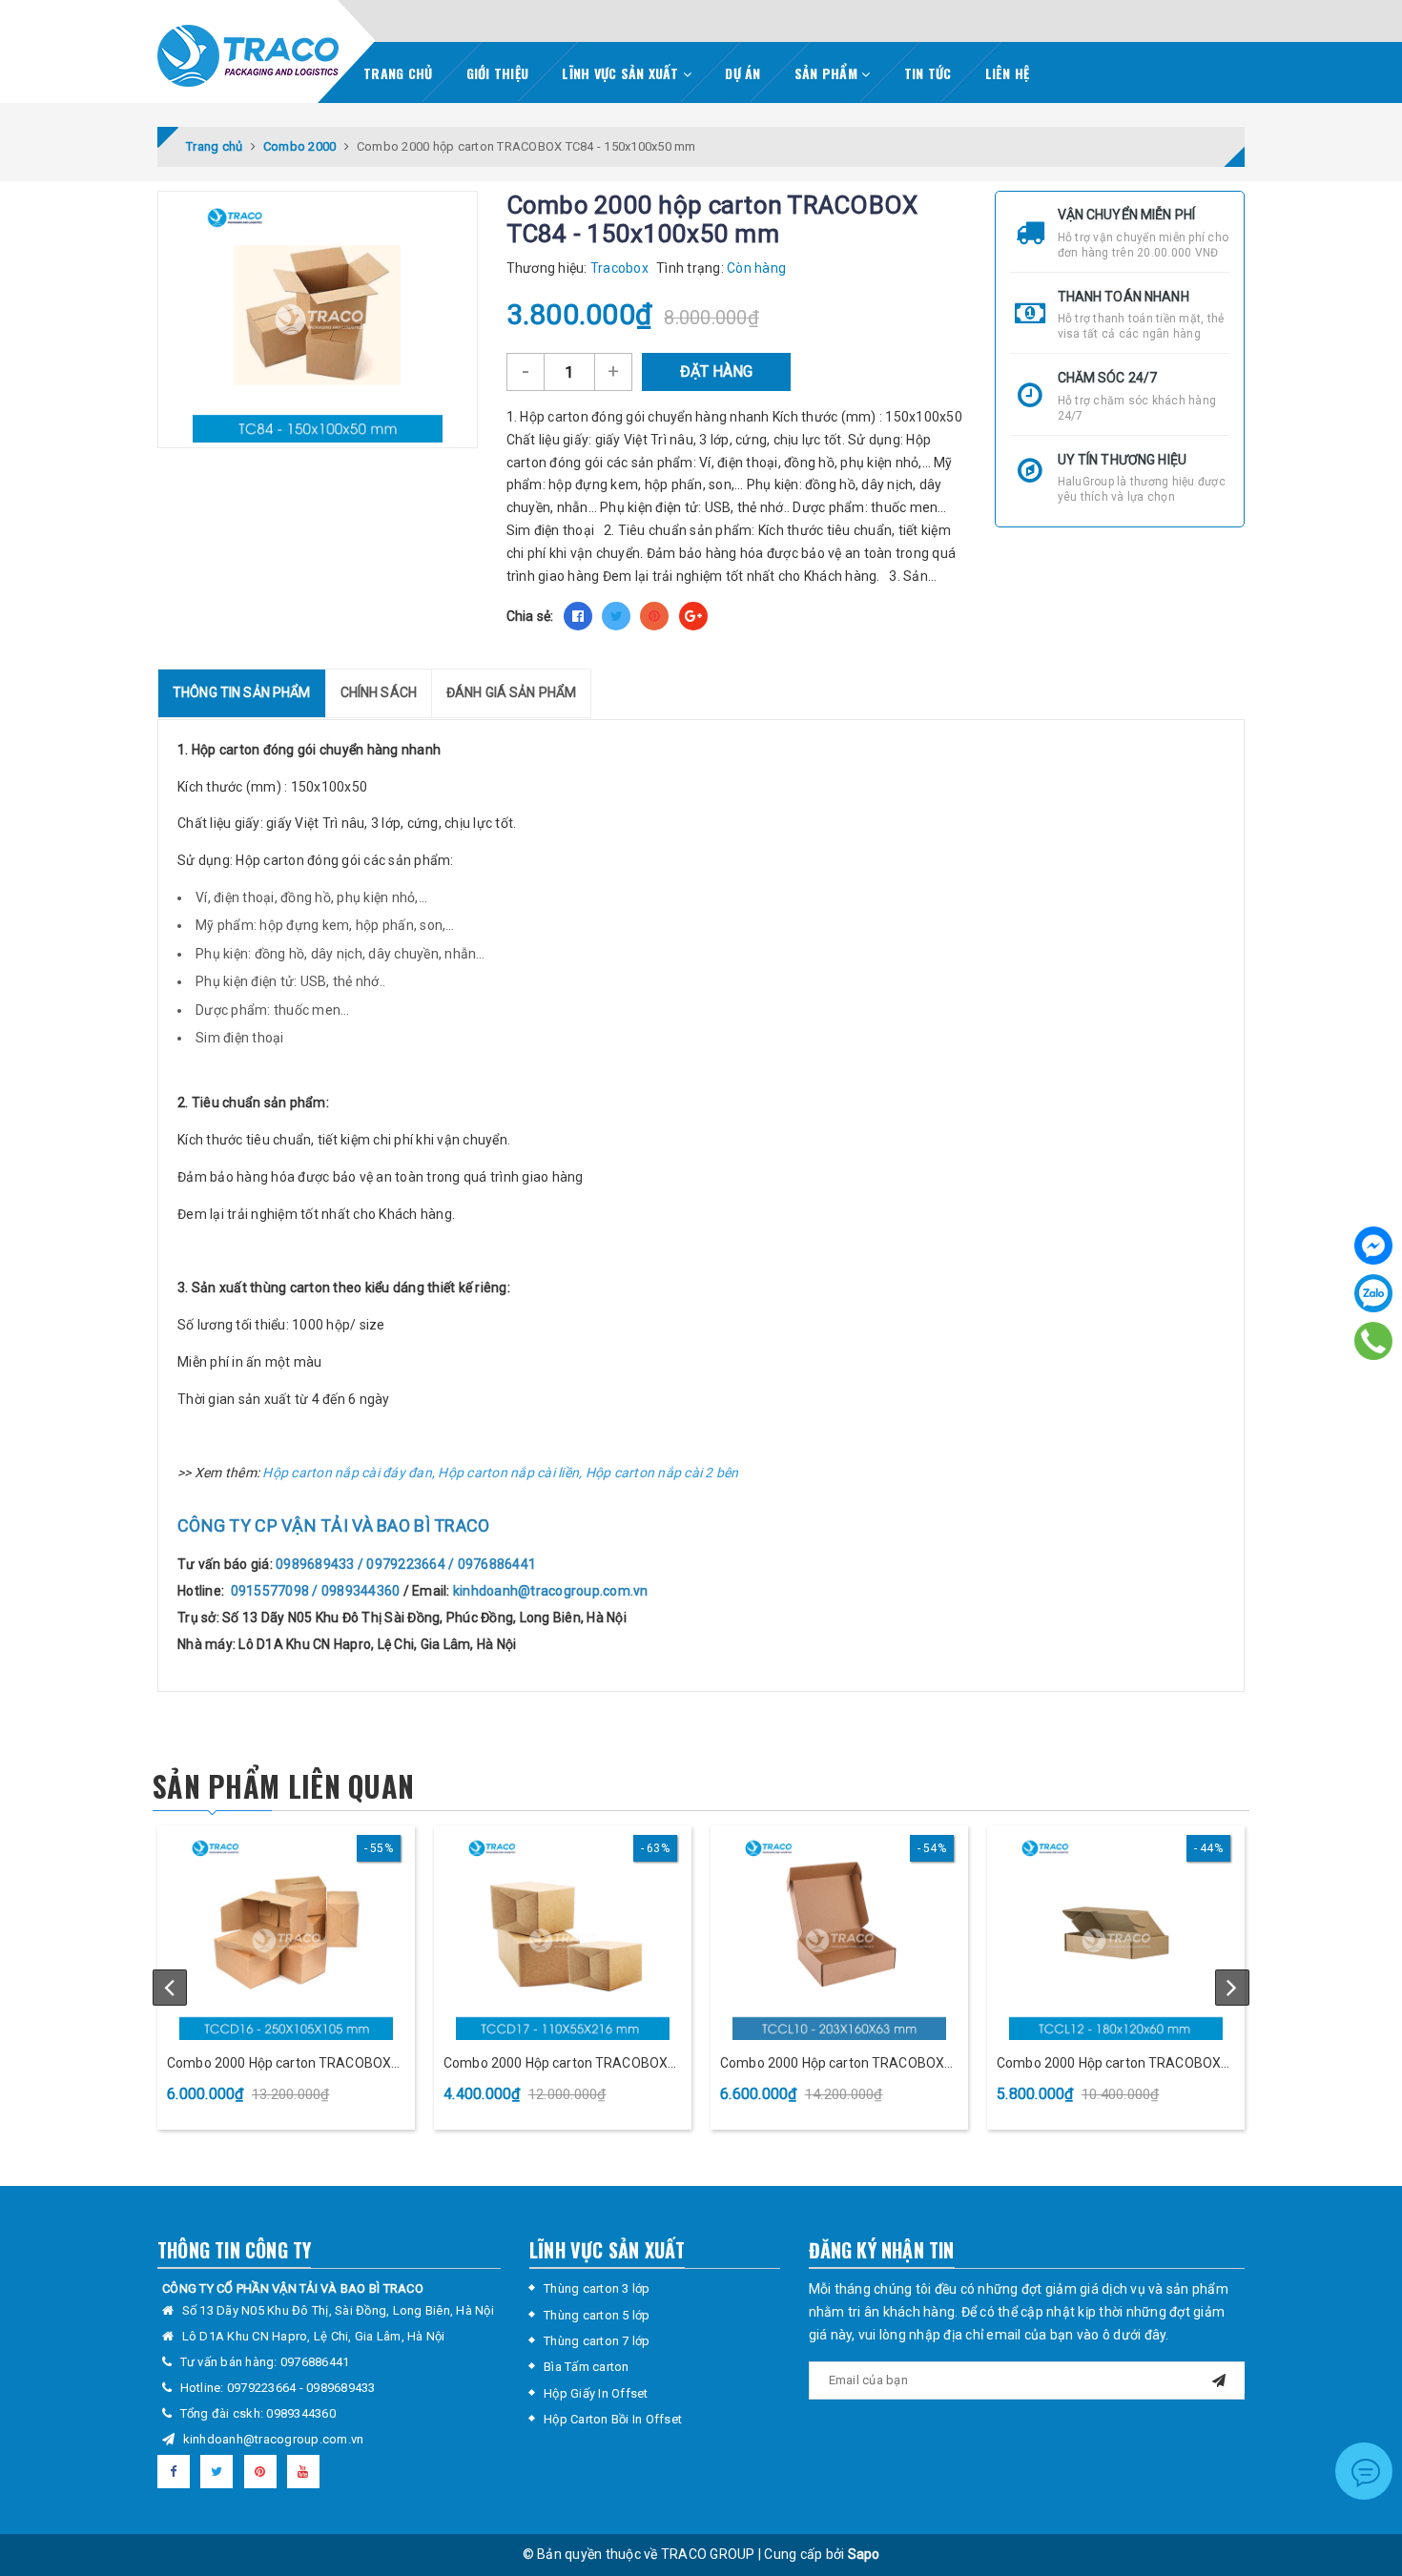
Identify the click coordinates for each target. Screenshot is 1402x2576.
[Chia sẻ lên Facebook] (578, 616)
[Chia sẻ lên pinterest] (654, 616)
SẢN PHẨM (828, 73)
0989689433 (341, 2388)
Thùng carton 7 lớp (597, 2341)
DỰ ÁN (742, 73)
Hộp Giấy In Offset (596, 2393)
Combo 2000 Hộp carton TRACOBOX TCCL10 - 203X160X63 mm (832, 2064)
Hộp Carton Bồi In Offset (613, 2419)
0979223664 (263, 2388)
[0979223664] (1373, 1341)
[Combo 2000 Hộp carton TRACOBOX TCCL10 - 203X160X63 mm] (839, 1935)
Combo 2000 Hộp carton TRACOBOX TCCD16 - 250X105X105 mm (279, 2064)
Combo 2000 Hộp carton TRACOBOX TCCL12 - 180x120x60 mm (1109, 2064)
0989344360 (301, 2413)
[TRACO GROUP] (248, 51)
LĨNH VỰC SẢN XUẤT (622, 73)
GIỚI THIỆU (498, 73)
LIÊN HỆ (1008, 73)
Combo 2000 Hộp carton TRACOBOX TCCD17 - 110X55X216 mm (556, 2064)
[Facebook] (1373, 1246)
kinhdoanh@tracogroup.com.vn (274, 2439)
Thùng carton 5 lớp (597, 2315)
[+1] (693, 616)
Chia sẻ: (530, 616)
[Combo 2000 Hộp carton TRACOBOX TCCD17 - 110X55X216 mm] (563, 1935)
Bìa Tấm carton (587, 2367)
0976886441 (315, 2362)
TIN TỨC (928, 73)
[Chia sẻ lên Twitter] (616, 616)
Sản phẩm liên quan (283, 1786)
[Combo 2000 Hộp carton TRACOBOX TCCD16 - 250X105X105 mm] (286, 1935)
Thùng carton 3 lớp (597, 2288)
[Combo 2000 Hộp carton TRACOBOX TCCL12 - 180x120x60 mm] (1116, 1935)
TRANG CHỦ (398, 73)
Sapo (864, 2554)
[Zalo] (1373, 1293)
